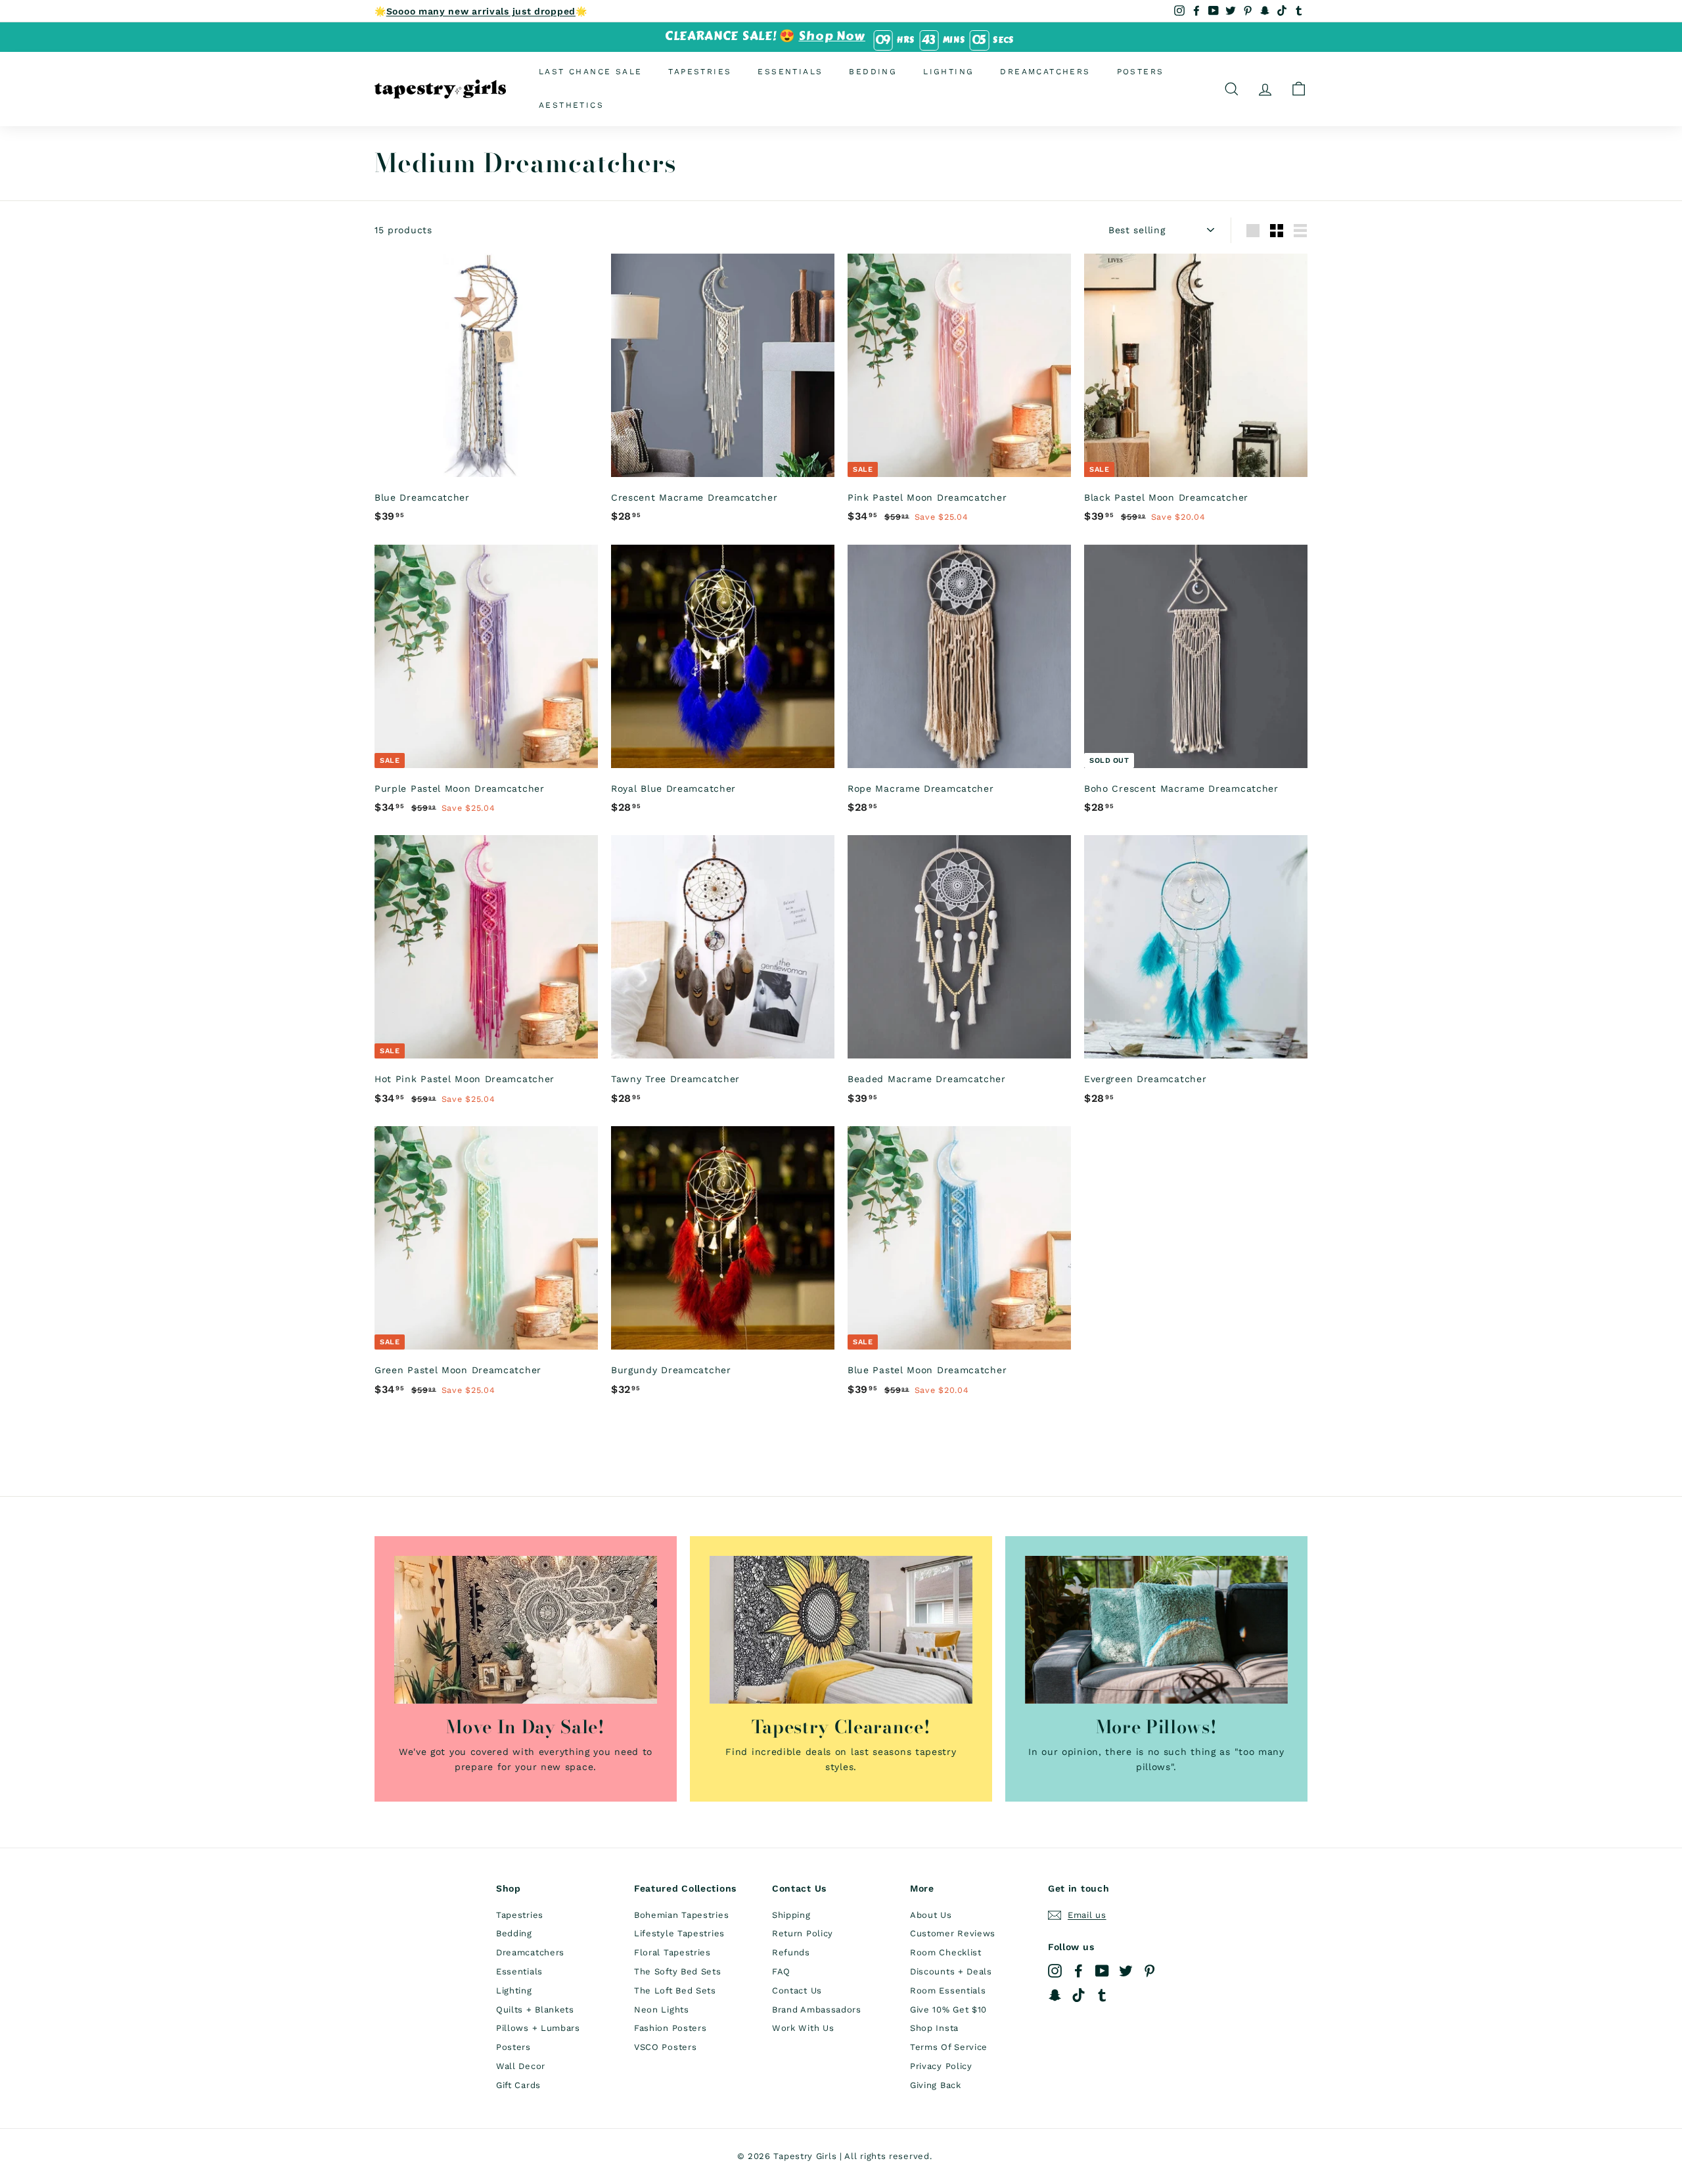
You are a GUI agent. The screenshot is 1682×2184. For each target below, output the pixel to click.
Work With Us (803, 2028)
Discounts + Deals (951, 1971)
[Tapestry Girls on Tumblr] (1102, 1994)
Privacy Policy (941, 2066)
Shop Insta (934, 2028)
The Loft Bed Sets (675, 1991)
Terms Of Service (949, 2047)
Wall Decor (521, 2066)
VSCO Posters (665, 2047)
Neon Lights (662, 2010)
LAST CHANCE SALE (590, 72)
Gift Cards (518, 2085)
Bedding (873, 72)
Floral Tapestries (672, 1952)
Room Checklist (946, 1952)
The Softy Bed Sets (678, 1971)
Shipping (791, 1915)
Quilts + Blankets (535, 2010)
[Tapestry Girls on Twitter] (1126, 1971)
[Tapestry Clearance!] (841, 1630)
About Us (931, 1915)
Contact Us (797, 1991)
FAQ (781, 1971)
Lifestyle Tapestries (679, 1933)
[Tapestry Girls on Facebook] (1079, 1971)
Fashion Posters (671, 2028)
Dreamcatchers (1045, 72)
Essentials (790, 72)
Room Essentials (948, 1991)
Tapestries (700, 72)
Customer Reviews (953, 1933)
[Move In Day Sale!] (526, 1630)
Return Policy (803, 1933)
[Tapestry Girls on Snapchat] (1055, 1994)
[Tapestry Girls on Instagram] (1055, 1971)
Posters (1141, 72)
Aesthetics (571, 105)
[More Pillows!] (1156, 1630)
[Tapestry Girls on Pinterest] (1149, 1971)
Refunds (791, 1952)
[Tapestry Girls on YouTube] (1102, 1971)
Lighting (948, 72)
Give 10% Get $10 (948, 2010)
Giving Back (936, 2085)
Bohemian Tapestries (681, 1915)
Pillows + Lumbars (538, 2028)
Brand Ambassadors (817, 2010)
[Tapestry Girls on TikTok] (1079, 1994)
